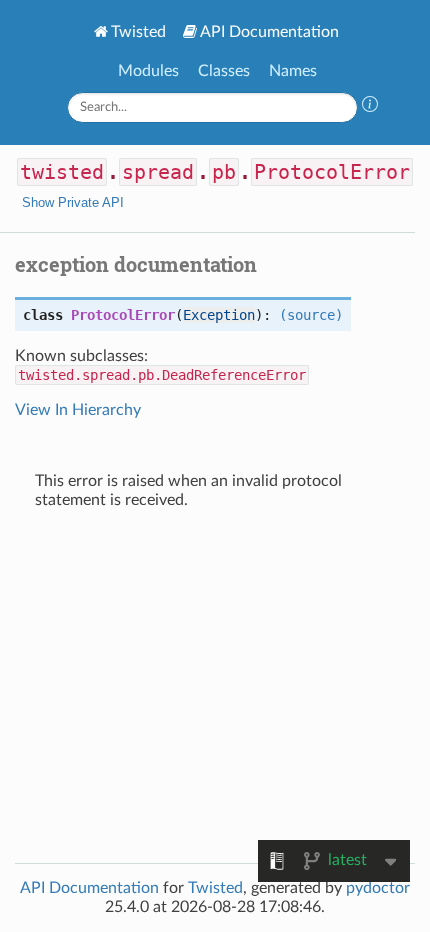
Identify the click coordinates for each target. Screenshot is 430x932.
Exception (219, 315)
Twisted (138, 32)
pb (224, 172)
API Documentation (269, 32)
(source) (311, 315)
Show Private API (73, 202)
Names (293, 71)
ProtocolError (332, 172)
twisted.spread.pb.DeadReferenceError (162, 375)
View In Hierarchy (78, 410)
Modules (148, 71)
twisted (62, 172)
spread (158, 172)
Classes (224, 71)
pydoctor (378, 888)
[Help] (370, 107)
